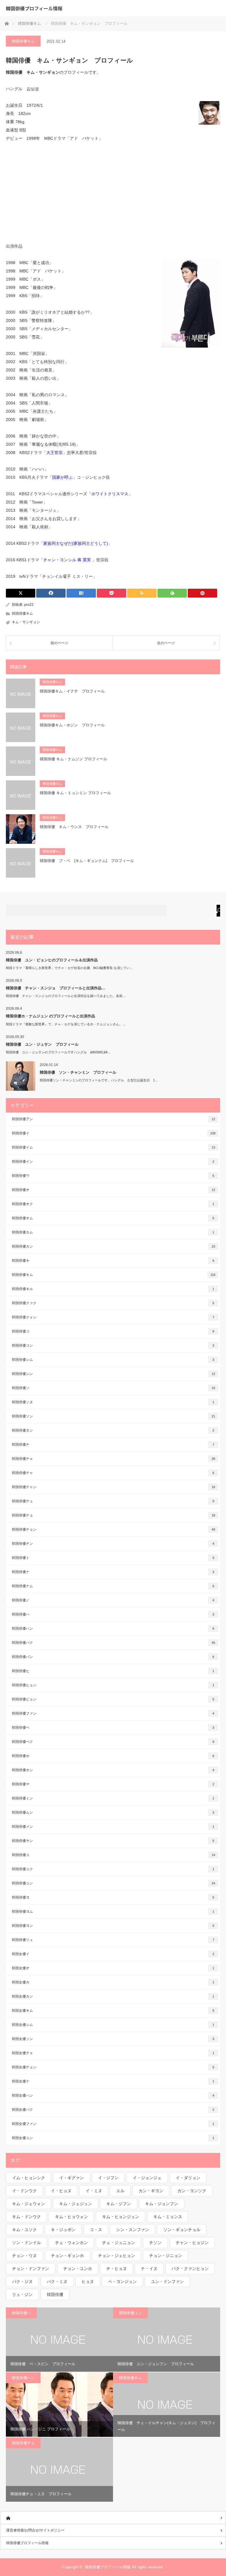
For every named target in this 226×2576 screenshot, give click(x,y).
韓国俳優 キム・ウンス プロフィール (74, 827)
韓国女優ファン (113, 2124)
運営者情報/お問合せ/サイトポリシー (35, 2530)
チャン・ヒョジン (192, 2243)
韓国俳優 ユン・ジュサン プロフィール (42, 1044)
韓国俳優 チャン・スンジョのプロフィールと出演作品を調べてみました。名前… (66, 996)
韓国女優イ (113, 1954)
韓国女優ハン (113, 2095)
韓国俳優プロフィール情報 (34, 8)
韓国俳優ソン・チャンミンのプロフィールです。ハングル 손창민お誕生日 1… (99, 1080)
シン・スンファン (133, 2230)
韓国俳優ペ (113, 1728)
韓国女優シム (113, 2025)
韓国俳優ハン (113, 1628)
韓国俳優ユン (113, 1883)
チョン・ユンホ (78, 2269)
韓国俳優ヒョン (113, 1685)
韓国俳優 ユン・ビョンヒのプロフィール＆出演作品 (52, 960)
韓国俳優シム (113, 1360)
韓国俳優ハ (113, 1614)
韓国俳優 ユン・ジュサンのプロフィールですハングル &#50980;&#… (58, 1052)
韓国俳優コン (113, 1345)
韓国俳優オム (113, 1218)
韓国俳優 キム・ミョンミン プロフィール (75, 793)
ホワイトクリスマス (110, 494)
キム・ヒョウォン (72, 2217)
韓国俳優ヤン (113, 1841)
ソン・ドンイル (26, 2243)
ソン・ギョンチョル (182, 2230)
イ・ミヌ (94, 2191)
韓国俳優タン (113, 1430)
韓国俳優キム (23, 41)
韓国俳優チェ (113, 1459)
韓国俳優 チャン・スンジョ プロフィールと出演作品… (56, 988)
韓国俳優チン (113, 1544)
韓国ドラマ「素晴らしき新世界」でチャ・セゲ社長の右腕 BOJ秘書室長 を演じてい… (69, 968)
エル (120, 2191)
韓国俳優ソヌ (113, 1402)
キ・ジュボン (63, 2230)
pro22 (29, 605)
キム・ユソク (24, 2230)
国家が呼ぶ (62, 477)
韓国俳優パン (113, 1657)
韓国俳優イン (113, 1162)
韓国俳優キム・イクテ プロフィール (72, 691)
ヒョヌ (88, 2281)
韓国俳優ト (113, 1558)
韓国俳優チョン (113, 1529)
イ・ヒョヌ (61, 2191)
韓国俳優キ (113, 1261)
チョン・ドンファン (31, 2269)
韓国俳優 (55, 2294)
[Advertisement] (113, 192)
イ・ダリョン (188, 2178)
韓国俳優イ (114, 1133)
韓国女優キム (113, 2011)
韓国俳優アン (113, 1119)
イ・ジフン (108, 2178)
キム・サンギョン (26, 622)
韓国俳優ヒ (113, 1671)
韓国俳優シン (113, 1374)
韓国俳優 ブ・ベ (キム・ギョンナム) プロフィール (87, 861)
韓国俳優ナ (113, 1572)
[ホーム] (113, 2518)
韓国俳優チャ (113, 1473)
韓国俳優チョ (113, 1515)
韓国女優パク (113, 2110)
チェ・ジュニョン (119, 2243)
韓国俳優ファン (113, 1713)
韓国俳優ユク (113, 1869)
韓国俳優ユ (113, 1855)
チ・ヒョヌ (117, 2269)
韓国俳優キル (113, 1289)
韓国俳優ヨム (113, 1912)
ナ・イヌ (149, 2269)
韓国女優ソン (113, 2039)
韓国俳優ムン (113, 1812)
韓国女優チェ (113, 2053)
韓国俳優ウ (113, 1176)
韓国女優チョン (113, 2067)
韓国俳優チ (113, 1445)
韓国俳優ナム (113, 1586)
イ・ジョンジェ (147, 2178)
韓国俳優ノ (113, 1600)
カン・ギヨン (151, 2191)
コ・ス (96, 2230)
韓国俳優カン (113, 1246)
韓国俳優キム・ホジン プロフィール (72, 725)
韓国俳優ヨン (113, 1926)
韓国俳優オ (113, 1190)
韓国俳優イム (113, 1147)
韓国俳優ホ (113, 1756)
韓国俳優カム (113, 1232)
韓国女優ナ (113, 2081)
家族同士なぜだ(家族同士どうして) (76, 543)
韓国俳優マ (113, 1784)
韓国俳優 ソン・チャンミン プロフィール (78, 1072)
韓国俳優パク (113, 1643)
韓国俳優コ (113, 1331)
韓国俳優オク (113, 1204)
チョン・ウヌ (24, 2256)
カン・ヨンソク (192, 2191)
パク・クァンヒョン (190, 2269)
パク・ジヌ (22, 2281)
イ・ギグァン (72, 2178)
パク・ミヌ (57, 2281)
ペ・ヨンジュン (122, 2281)
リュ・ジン (22, 2294)
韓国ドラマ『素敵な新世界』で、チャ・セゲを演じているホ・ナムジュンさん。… (66, 1024)
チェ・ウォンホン (72, 2243)
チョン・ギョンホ (67, 2256)
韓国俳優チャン (113, 1487)
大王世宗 (54, 453)
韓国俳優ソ (113, 1388)
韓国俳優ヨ (113, 1897)
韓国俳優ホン (113, 1770)
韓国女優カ (113, 1982)
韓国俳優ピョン (113, 1699)
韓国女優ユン (113, 2138)
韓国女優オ (113, 1968)
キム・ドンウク (26, 2217)
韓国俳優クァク (113, 1303)
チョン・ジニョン (166, 2256)
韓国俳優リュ (113, 1940)
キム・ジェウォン (29, 2204)
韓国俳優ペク (113, 1742)
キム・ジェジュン (76, 2204)
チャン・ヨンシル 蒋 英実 (68, 560)
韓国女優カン (113, 1996)
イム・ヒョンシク (29, 2178)
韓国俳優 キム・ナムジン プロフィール (73, 759)
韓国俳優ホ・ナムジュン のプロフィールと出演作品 (50, 1016)
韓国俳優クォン (113, 1317)
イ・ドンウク (24, 2191)
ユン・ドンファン (167, 2281)
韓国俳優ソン (113, 1416)
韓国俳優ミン (113, 1798)
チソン (155, 2243)
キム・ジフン (119, 2204)
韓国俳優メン (113, 1827)
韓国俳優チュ (113, 1501)
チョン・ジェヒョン (117, 2256)
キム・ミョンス (168, 2217)
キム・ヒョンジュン (121, 2217)
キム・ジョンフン (162, 2204)
